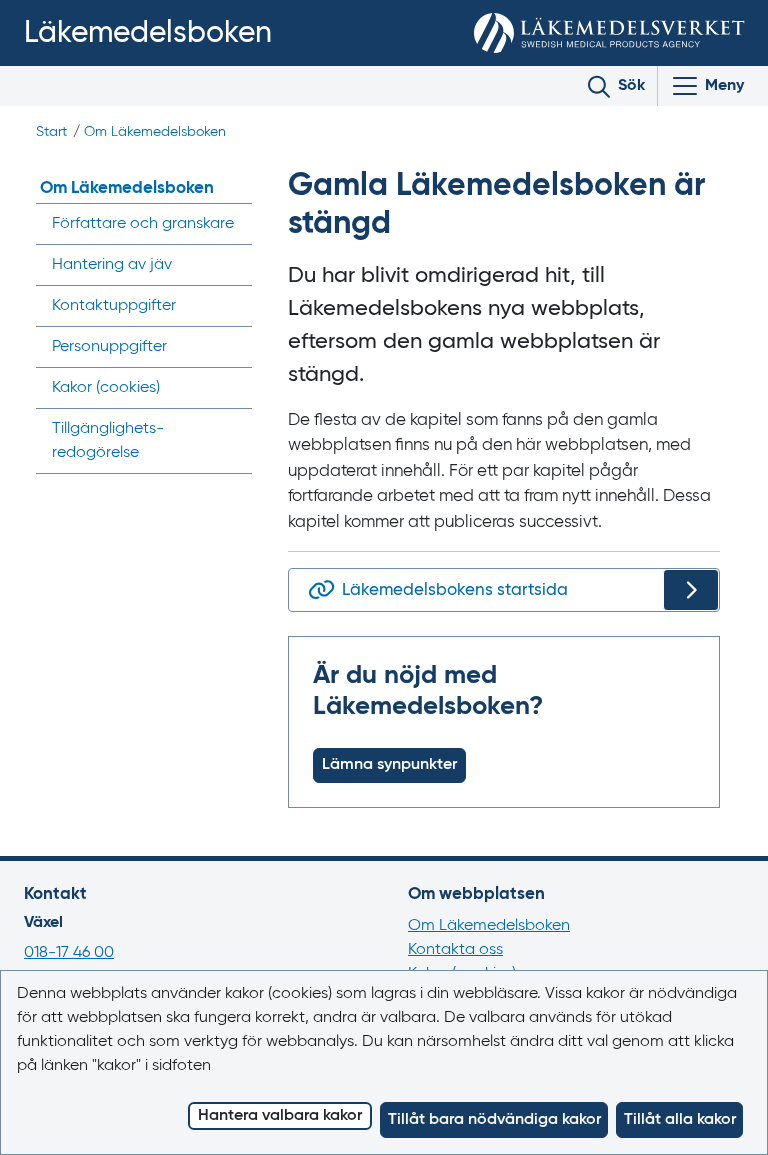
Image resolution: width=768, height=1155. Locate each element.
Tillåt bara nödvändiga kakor (494, 1120)
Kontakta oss (455, 950)
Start (51, 132)
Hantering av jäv (112, 265)
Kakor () (106, 388)
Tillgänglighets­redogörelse (108, 441)
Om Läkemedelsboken (155, 132)
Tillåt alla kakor (680, 1120)
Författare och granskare (143, 224)
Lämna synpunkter (389, 765)
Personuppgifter (109, 347)
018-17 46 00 (69, 953)
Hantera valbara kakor (280, 1116)
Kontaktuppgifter (114, 306)
